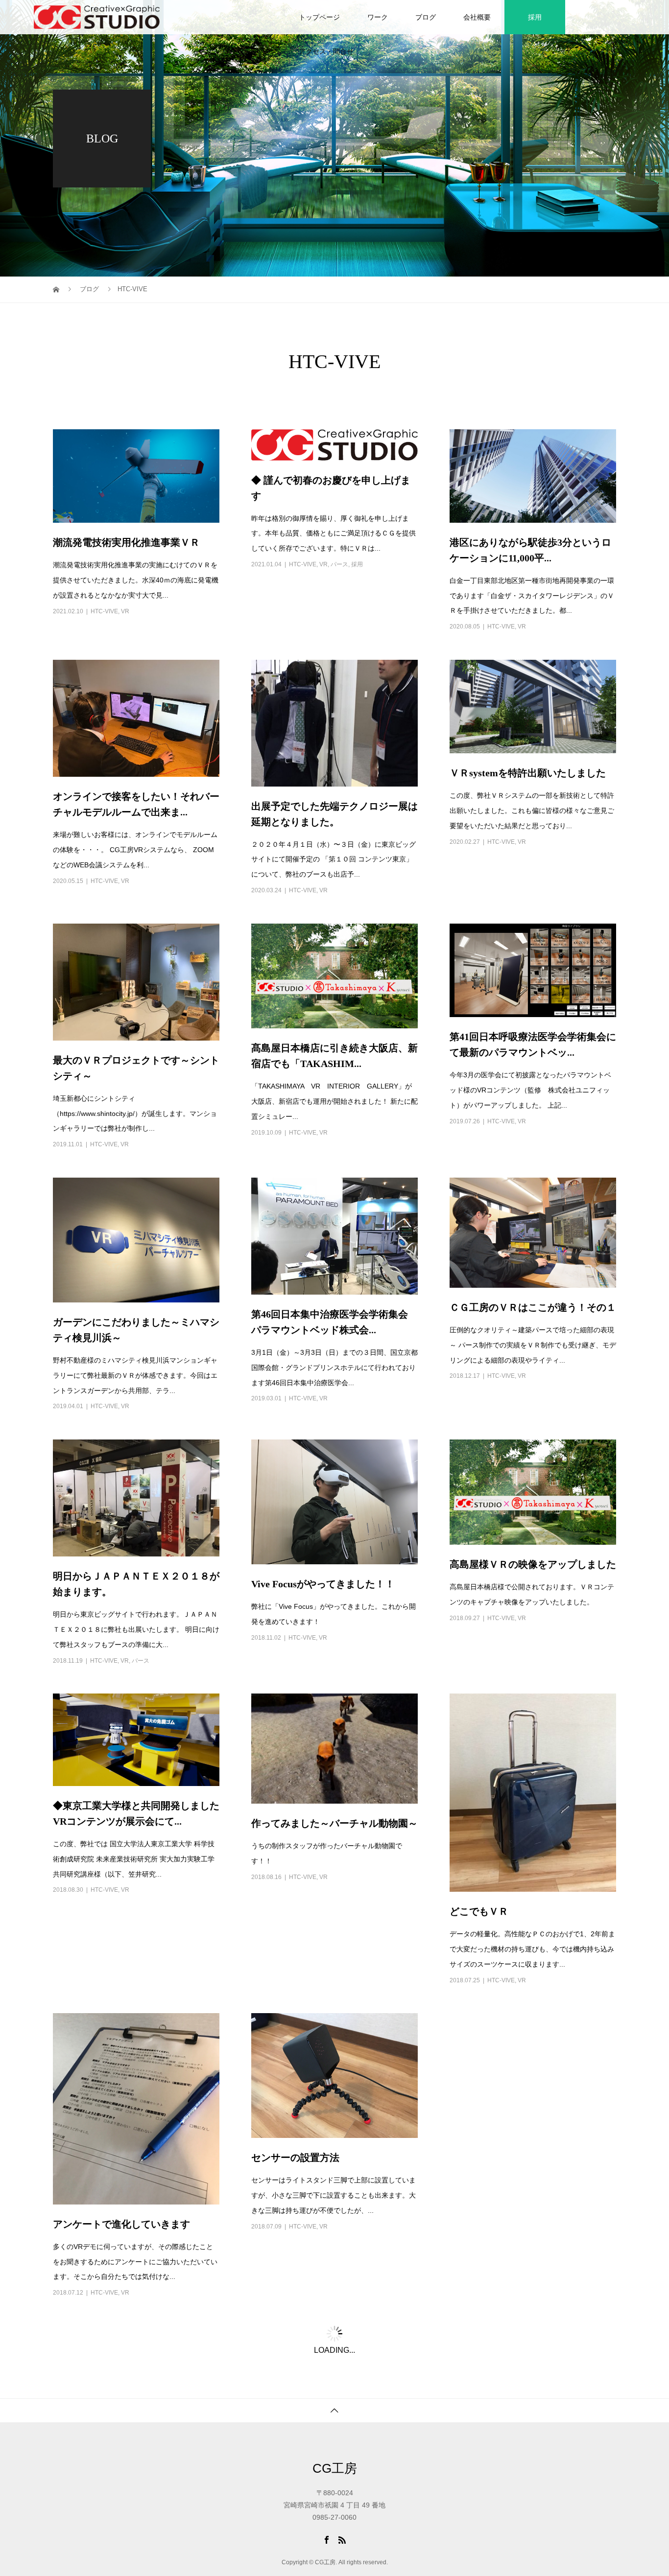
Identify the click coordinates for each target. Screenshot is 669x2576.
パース (339, 553)
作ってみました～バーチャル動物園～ (334, 1811)
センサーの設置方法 (295, 2146)
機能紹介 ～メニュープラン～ (121, 2450)
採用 (535, 17)
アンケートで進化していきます (121, 2212)
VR (125, 600)
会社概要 (477, 17)
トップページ (319, 17)
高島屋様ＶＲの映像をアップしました (533, 1553)
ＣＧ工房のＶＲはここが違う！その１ (533, 1296)
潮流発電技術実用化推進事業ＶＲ (126, 531)
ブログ (426, 17)
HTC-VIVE (104, 600)
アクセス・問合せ (326, 51)
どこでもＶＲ (479, 1900)
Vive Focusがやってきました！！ (323, 1572)
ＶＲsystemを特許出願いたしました (528, 761)
